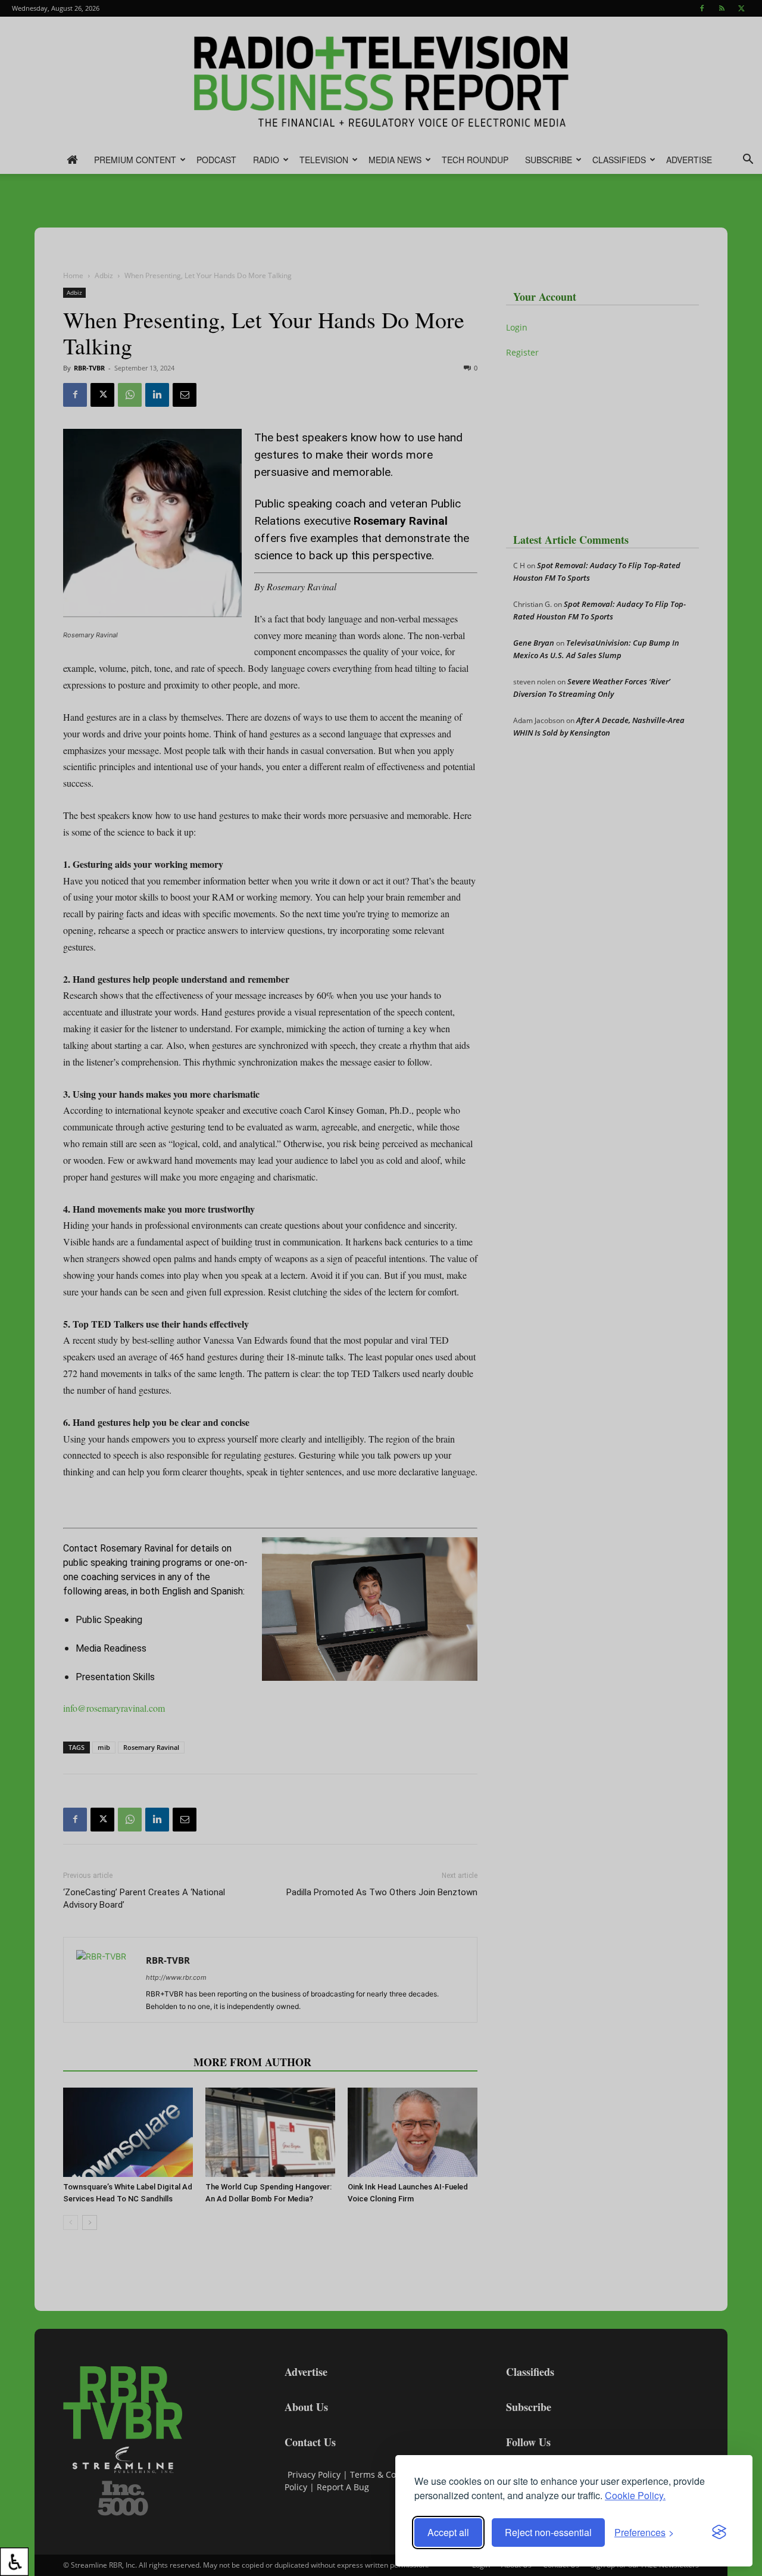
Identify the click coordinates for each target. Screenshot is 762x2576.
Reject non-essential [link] (548, 2532)
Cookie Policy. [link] (635, 2495)
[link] (14, 2562)
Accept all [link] (448, 2532)
